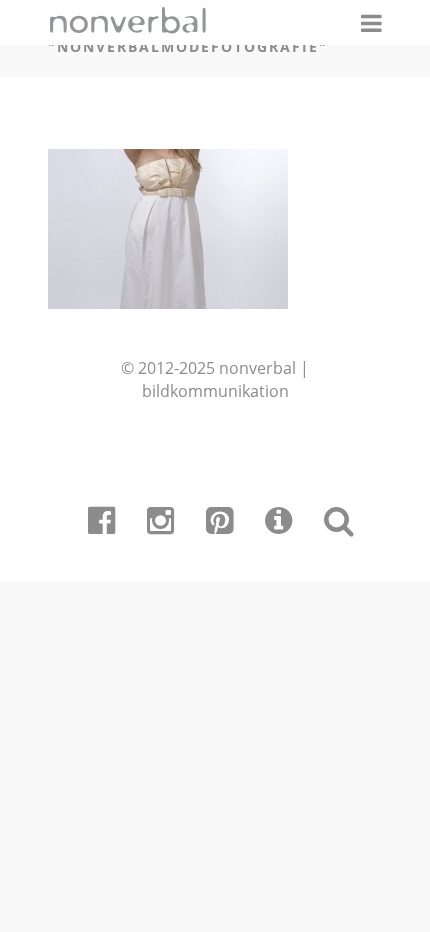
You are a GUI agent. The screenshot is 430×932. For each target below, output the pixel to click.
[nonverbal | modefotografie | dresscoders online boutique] (168, 302)
